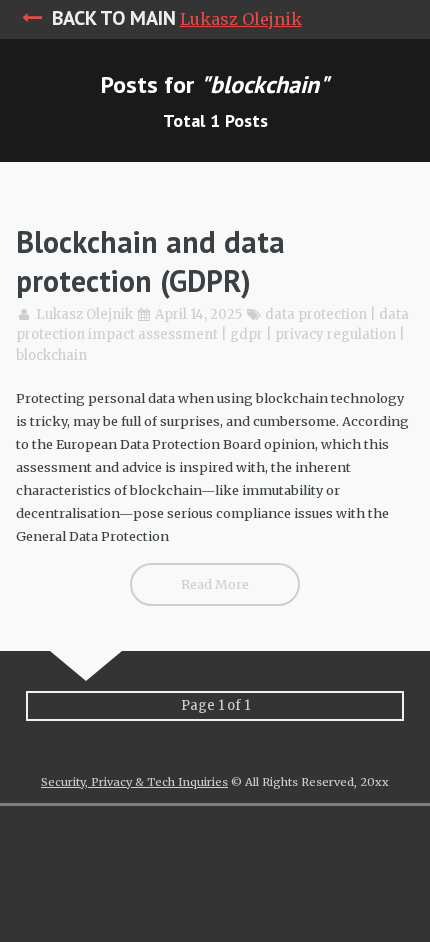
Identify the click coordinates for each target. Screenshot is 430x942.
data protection (316, 314)
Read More (215, 584)
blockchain (51, 355)
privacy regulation (335, 334)
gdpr (246, 334)
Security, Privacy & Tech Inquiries (134, 782)
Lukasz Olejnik (241, 19)
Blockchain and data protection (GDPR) (150, 261)
